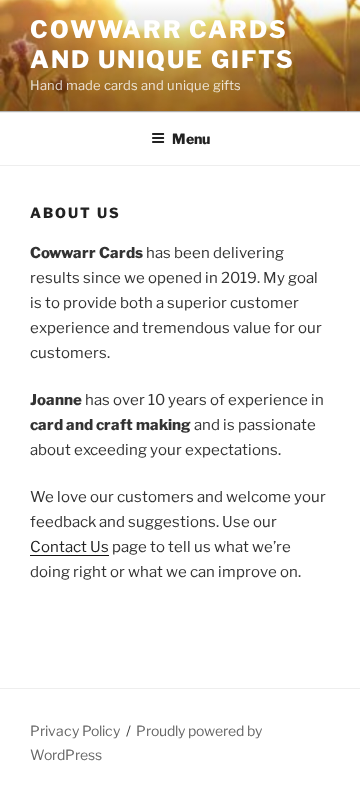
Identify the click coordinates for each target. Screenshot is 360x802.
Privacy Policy (75, 730)
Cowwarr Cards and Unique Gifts (162, 44)
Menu (191, 138)
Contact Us (69, 547)
